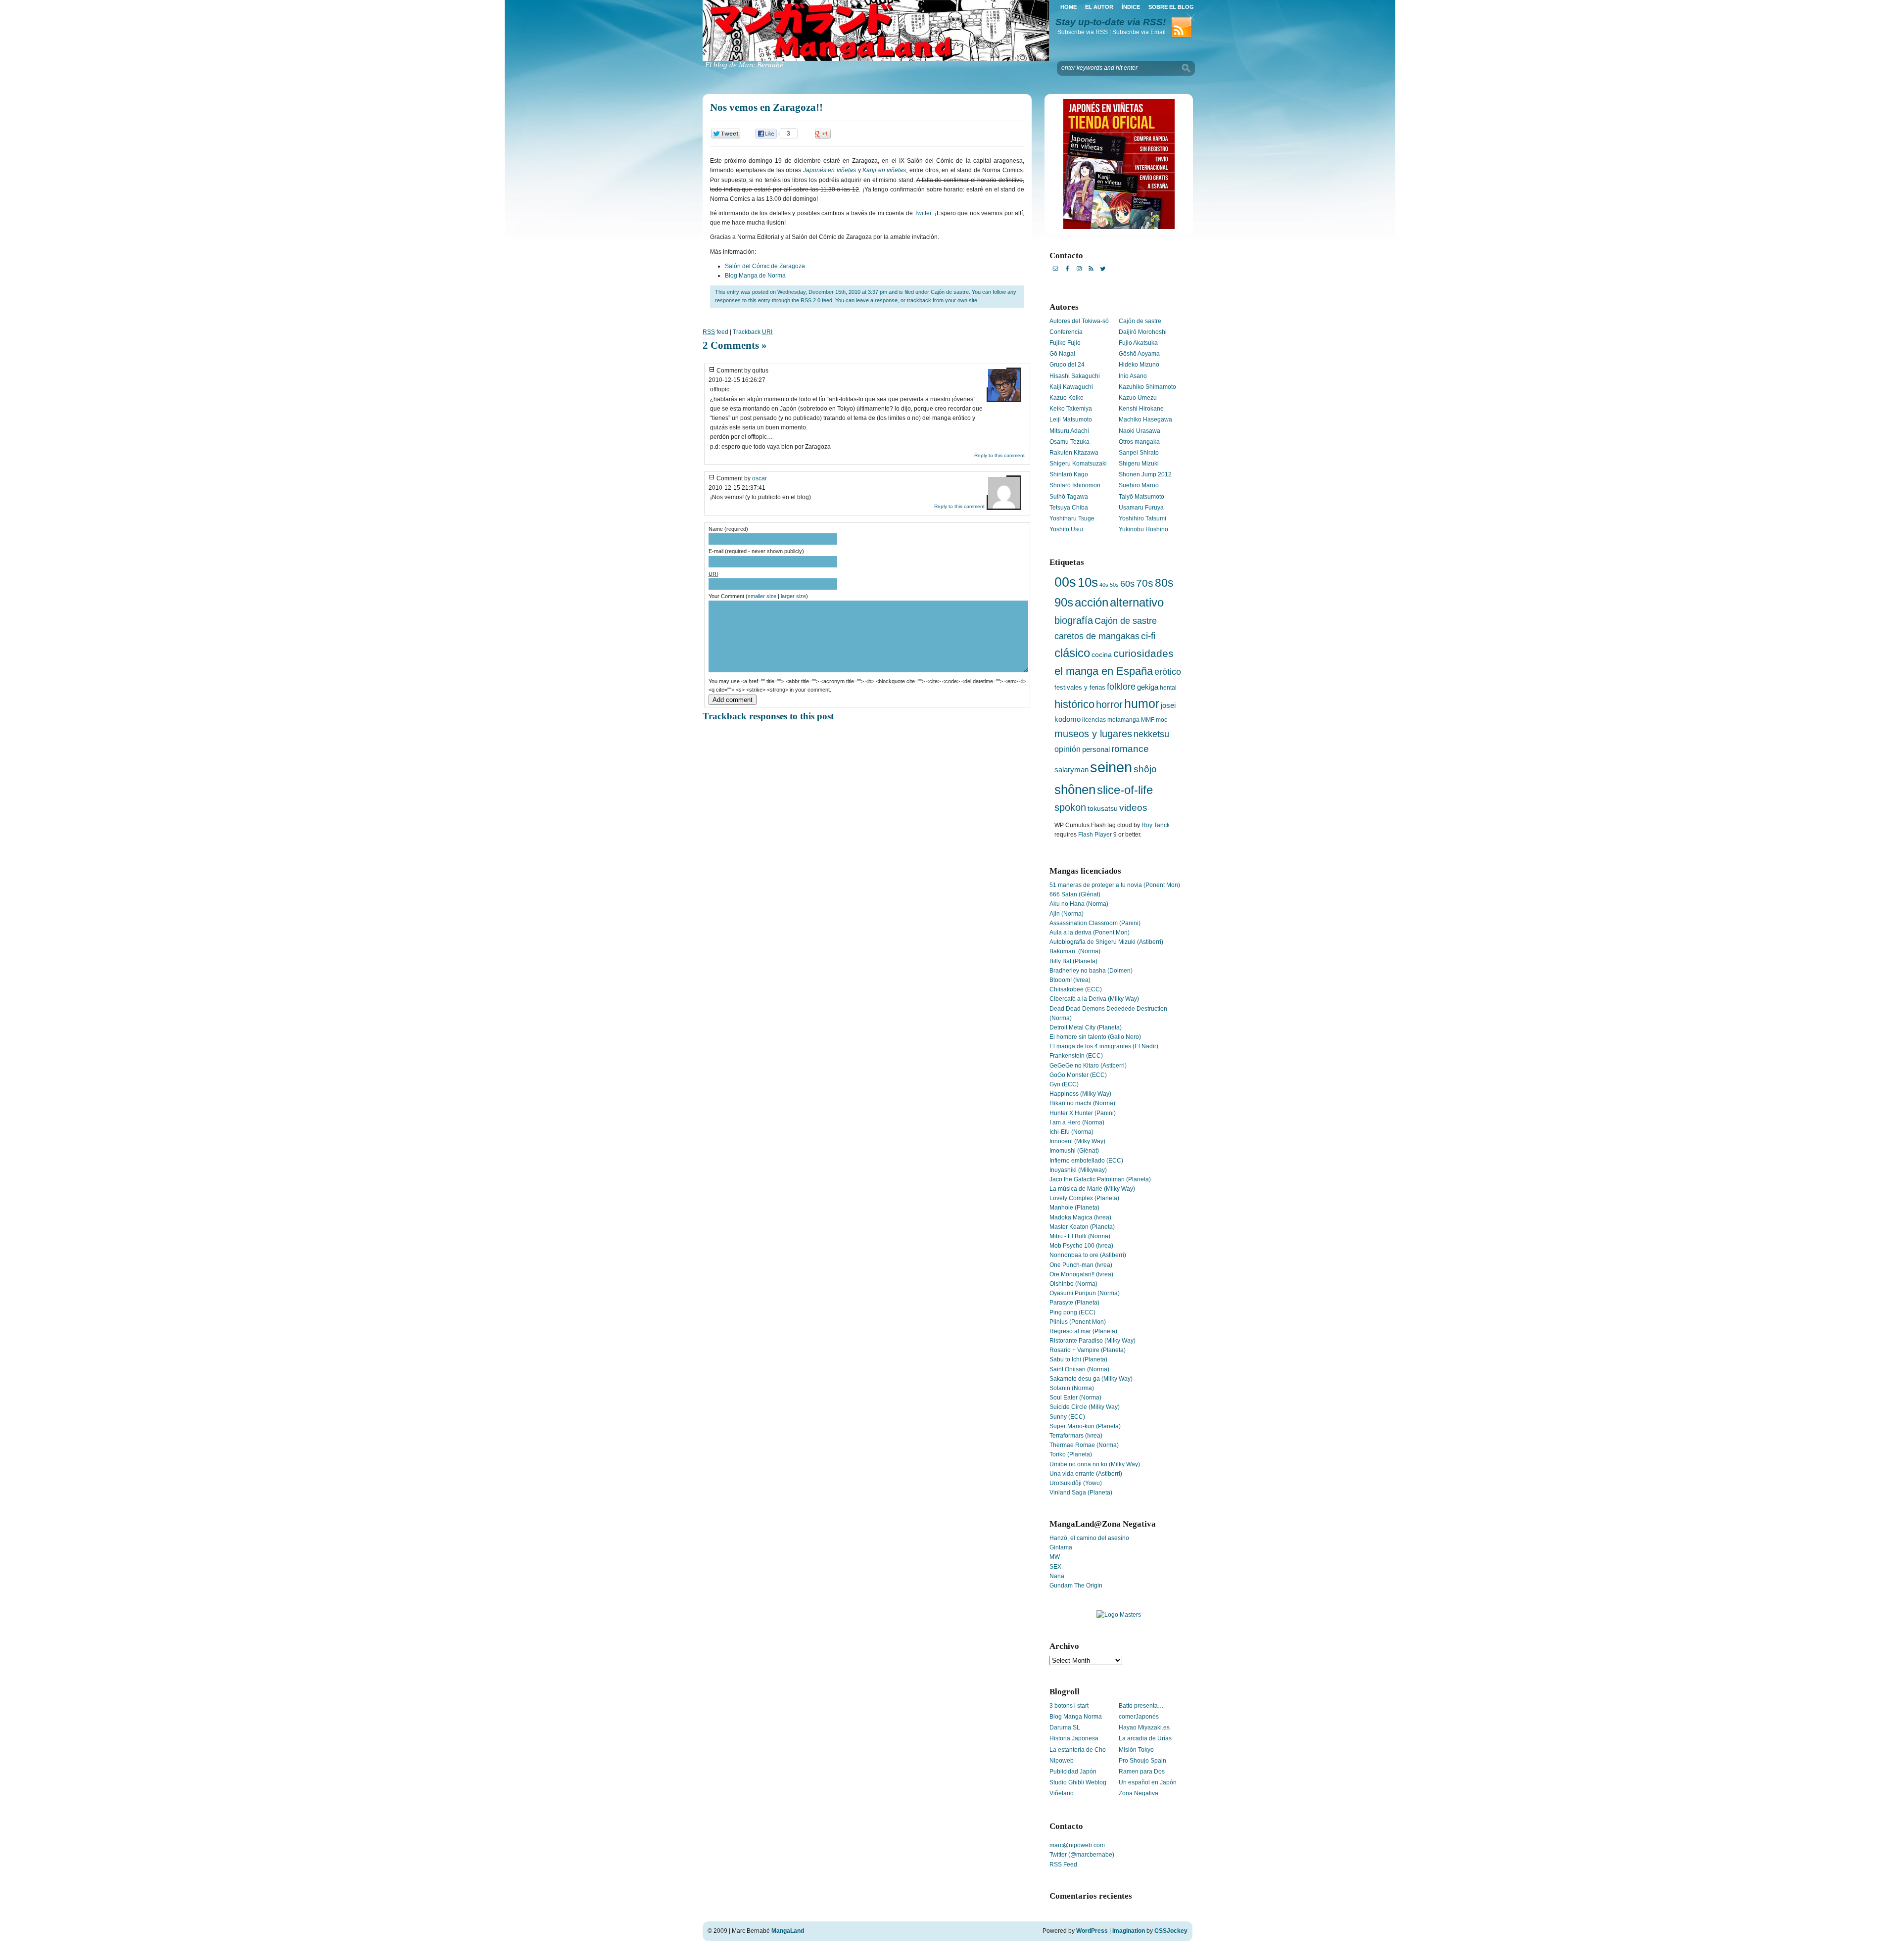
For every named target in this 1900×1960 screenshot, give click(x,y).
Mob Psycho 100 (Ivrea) (1081, 1246)
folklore (1121, 687)
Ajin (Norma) (1067, 914)
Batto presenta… (1141, 1706)
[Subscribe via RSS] (1184, 37)
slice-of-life (1125, 790)
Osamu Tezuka (1069, 442)
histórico (1074, 704)
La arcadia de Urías (1145, 1738)
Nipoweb (1062, 1761)
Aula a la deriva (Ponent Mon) (1090, 933)
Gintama (1061, 1547)
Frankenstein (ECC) (1076, 1056)
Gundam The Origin (1076, 1586)
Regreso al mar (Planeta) (1083, 1331)
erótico (1168, 672)
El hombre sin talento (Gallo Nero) (1095, 1037)
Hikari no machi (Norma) (1082, 1103)
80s (1164, 583)
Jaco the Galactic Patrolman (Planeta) (1100, 1179)
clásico (1072, 653)
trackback (919, 300)
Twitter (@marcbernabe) (1082, 1855)
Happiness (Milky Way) (1080, 1094)
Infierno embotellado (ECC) (1086, 1161)
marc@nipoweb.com (1077, 1845)
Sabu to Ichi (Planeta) (1078, 1359)
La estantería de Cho (1078, 1750)
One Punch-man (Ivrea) (1081, 1265)
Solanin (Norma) (1072, 1388)
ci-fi (1148, 636)
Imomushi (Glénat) (1074, 1151)
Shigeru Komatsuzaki (1078, 464)
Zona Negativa (1139, 1793)
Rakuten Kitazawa (1074, 453)
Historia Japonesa (1074, 1738)
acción (1092, 602)
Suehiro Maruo (1139, 485)
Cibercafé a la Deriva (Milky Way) (1094, 999)
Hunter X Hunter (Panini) (1083, 1113)
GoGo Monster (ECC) (1078, 1075)
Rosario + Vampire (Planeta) (1088, 1350)
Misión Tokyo (1136, 1750)
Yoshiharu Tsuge (1072, 518)
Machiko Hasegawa (1145, 420)
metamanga (1123, 720)
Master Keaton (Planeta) (1082, 1227)
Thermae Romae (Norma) (1084, 1445)
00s (1065, 582)
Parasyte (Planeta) (1074, 1303)
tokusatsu (1103, 808)
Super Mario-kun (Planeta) (1085, 1426)
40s (1104, 585)
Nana (1057, 1576)
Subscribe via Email (1139, 32)
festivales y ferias (1080, 687)
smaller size (762, 596)
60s (1127, 584)
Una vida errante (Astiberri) (1086, 1474)
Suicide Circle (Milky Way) (1085, 1407)
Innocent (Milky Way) (1077, 1141)
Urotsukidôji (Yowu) (1076, 1483)
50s (1114, 585)
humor (1142, 704)
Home (1069, 7)
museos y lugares (1093, 734)
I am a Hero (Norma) (1077, 1122)
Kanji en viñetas (884, 170)
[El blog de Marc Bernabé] (876, 59)
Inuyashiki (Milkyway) (1078, 1170)
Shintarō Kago (1069, 474)
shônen (1075, 790)
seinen (1111, 767)
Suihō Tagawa (1069, 497)
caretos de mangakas (1097, 636)
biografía (1074, 620)
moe (1162, 720)
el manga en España (1104, 671)
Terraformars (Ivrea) (1076, 1436)
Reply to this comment (999, 455)
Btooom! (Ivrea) (1070, 980)
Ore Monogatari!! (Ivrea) (1081, 1274)
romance (1130, 749)
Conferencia (1066, 332)
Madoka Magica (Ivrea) (1080, 1217)
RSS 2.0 (810, 300)
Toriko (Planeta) (1071, 1454)
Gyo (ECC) (1064, 1084)
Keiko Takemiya (1071, 409)
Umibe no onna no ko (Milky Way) (1095, 1464)
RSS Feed (1063, 1865)
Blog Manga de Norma (755, 276)
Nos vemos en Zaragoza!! (766, 107)
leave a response (877, 300)
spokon (1070, 807)
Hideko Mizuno (1139, 365)
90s (1064, 602)
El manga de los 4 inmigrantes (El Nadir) (1104, 1046)
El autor (1099, 7)
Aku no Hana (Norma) (1079, 904)
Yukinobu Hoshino (1143, 529)
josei (1168, 705)
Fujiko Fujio (1065, 343)
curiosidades (1143, 653)
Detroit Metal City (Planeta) (1086, 1027)
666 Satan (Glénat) (1075, 894)
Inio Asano (1133, 376)
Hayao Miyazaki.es (1144, 1727)
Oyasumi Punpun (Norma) (1085, 1293)
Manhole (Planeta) (1074, 1208)
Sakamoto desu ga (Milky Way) (1091, 1379)
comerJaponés (1139, 1717)
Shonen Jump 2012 (1145, 474)
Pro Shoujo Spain (1142, 1761)
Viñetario (1062, 1793)
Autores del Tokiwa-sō (1079, 321)
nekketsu (1151, 734)
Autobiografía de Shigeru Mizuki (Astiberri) (1106, 942)
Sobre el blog (1171, 7)
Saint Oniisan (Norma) (1079, 1369)
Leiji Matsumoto (1071, 420)
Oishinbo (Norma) (1073, 1284)
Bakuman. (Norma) (1075, 951)
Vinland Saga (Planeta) (1081, 1493)
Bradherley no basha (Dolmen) (1091, 971)
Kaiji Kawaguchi (1071, 387)
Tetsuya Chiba (1069, 508)
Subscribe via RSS (1083, 32)
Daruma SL (1065, 1727)
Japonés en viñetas (830, 170)
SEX (1055, 1567)
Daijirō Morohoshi (1143, 332)
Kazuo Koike (1067, 398)
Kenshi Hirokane (1141, 409)
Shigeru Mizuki (1139, 464)
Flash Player (1095, 835)
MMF (1148, 720)
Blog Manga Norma (1076, 1717)
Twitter (923, 213)
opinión (1068, 749)
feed (715, 332)
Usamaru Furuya (1141, 508)
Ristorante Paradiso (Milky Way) (1092, 1341)
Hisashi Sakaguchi (1075, 376)
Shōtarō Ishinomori (1075, 485)
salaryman (1071, 770)
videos (1133, 808)
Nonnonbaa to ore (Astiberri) (1088, 1255)
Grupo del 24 (1067, 365)
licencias (1094, 720)
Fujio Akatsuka (1138, 343)
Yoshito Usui (1066, 529)
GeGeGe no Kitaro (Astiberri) (1088, 1066)
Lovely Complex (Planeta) (1084, 1198)
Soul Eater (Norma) (1075, 1398)
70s (1145, 583)
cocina (1102, 655)
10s (1088, 582)
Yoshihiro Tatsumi (1142, 518)
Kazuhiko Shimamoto (1147, 387)
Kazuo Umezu (1138, 398)
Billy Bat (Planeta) (1073, 961)
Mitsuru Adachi (1069, 431)
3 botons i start (1069, 1706)
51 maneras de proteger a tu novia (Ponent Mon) (1115, 885)
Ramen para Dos (1142, 1772)
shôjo (1145, 769)
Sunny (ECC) (1067, 1417)
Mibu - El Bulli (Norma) (1080, 1236)
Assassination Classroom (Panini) (1095, 923)
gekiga (1148, 687)
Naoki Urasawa (1140, 431)
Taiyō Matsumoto (1141, 497)
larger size (793, 596)
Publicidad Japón (1073, 1772)
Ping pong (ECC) (1072, 1312)
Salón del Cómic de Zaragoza (765, 266)
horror (1109, 704)
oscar (760, 478)
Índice (1131, 7)
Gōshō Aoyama (1139, 354)
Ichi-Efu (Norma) (1071, 1132)
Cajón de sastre (950, 292)
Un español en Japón (1148, 1782)
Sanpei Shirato (1139, 453)
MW (1055, 1557)
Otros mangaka (1139, 442)
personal (1096, 749)
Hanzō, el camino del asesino (1089, 1538)
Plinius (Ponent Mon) (1078, 1322)
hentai (1168, 688)
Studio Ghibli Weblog (1078, 1782)
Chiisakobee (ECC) (1076, 989)
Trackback (753, 332)
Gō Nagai (1062, 354)
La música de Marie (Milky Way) (1092, 1189)
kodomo (1068, 719)
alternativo (1137, 602)
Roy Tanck (1156, 825)
